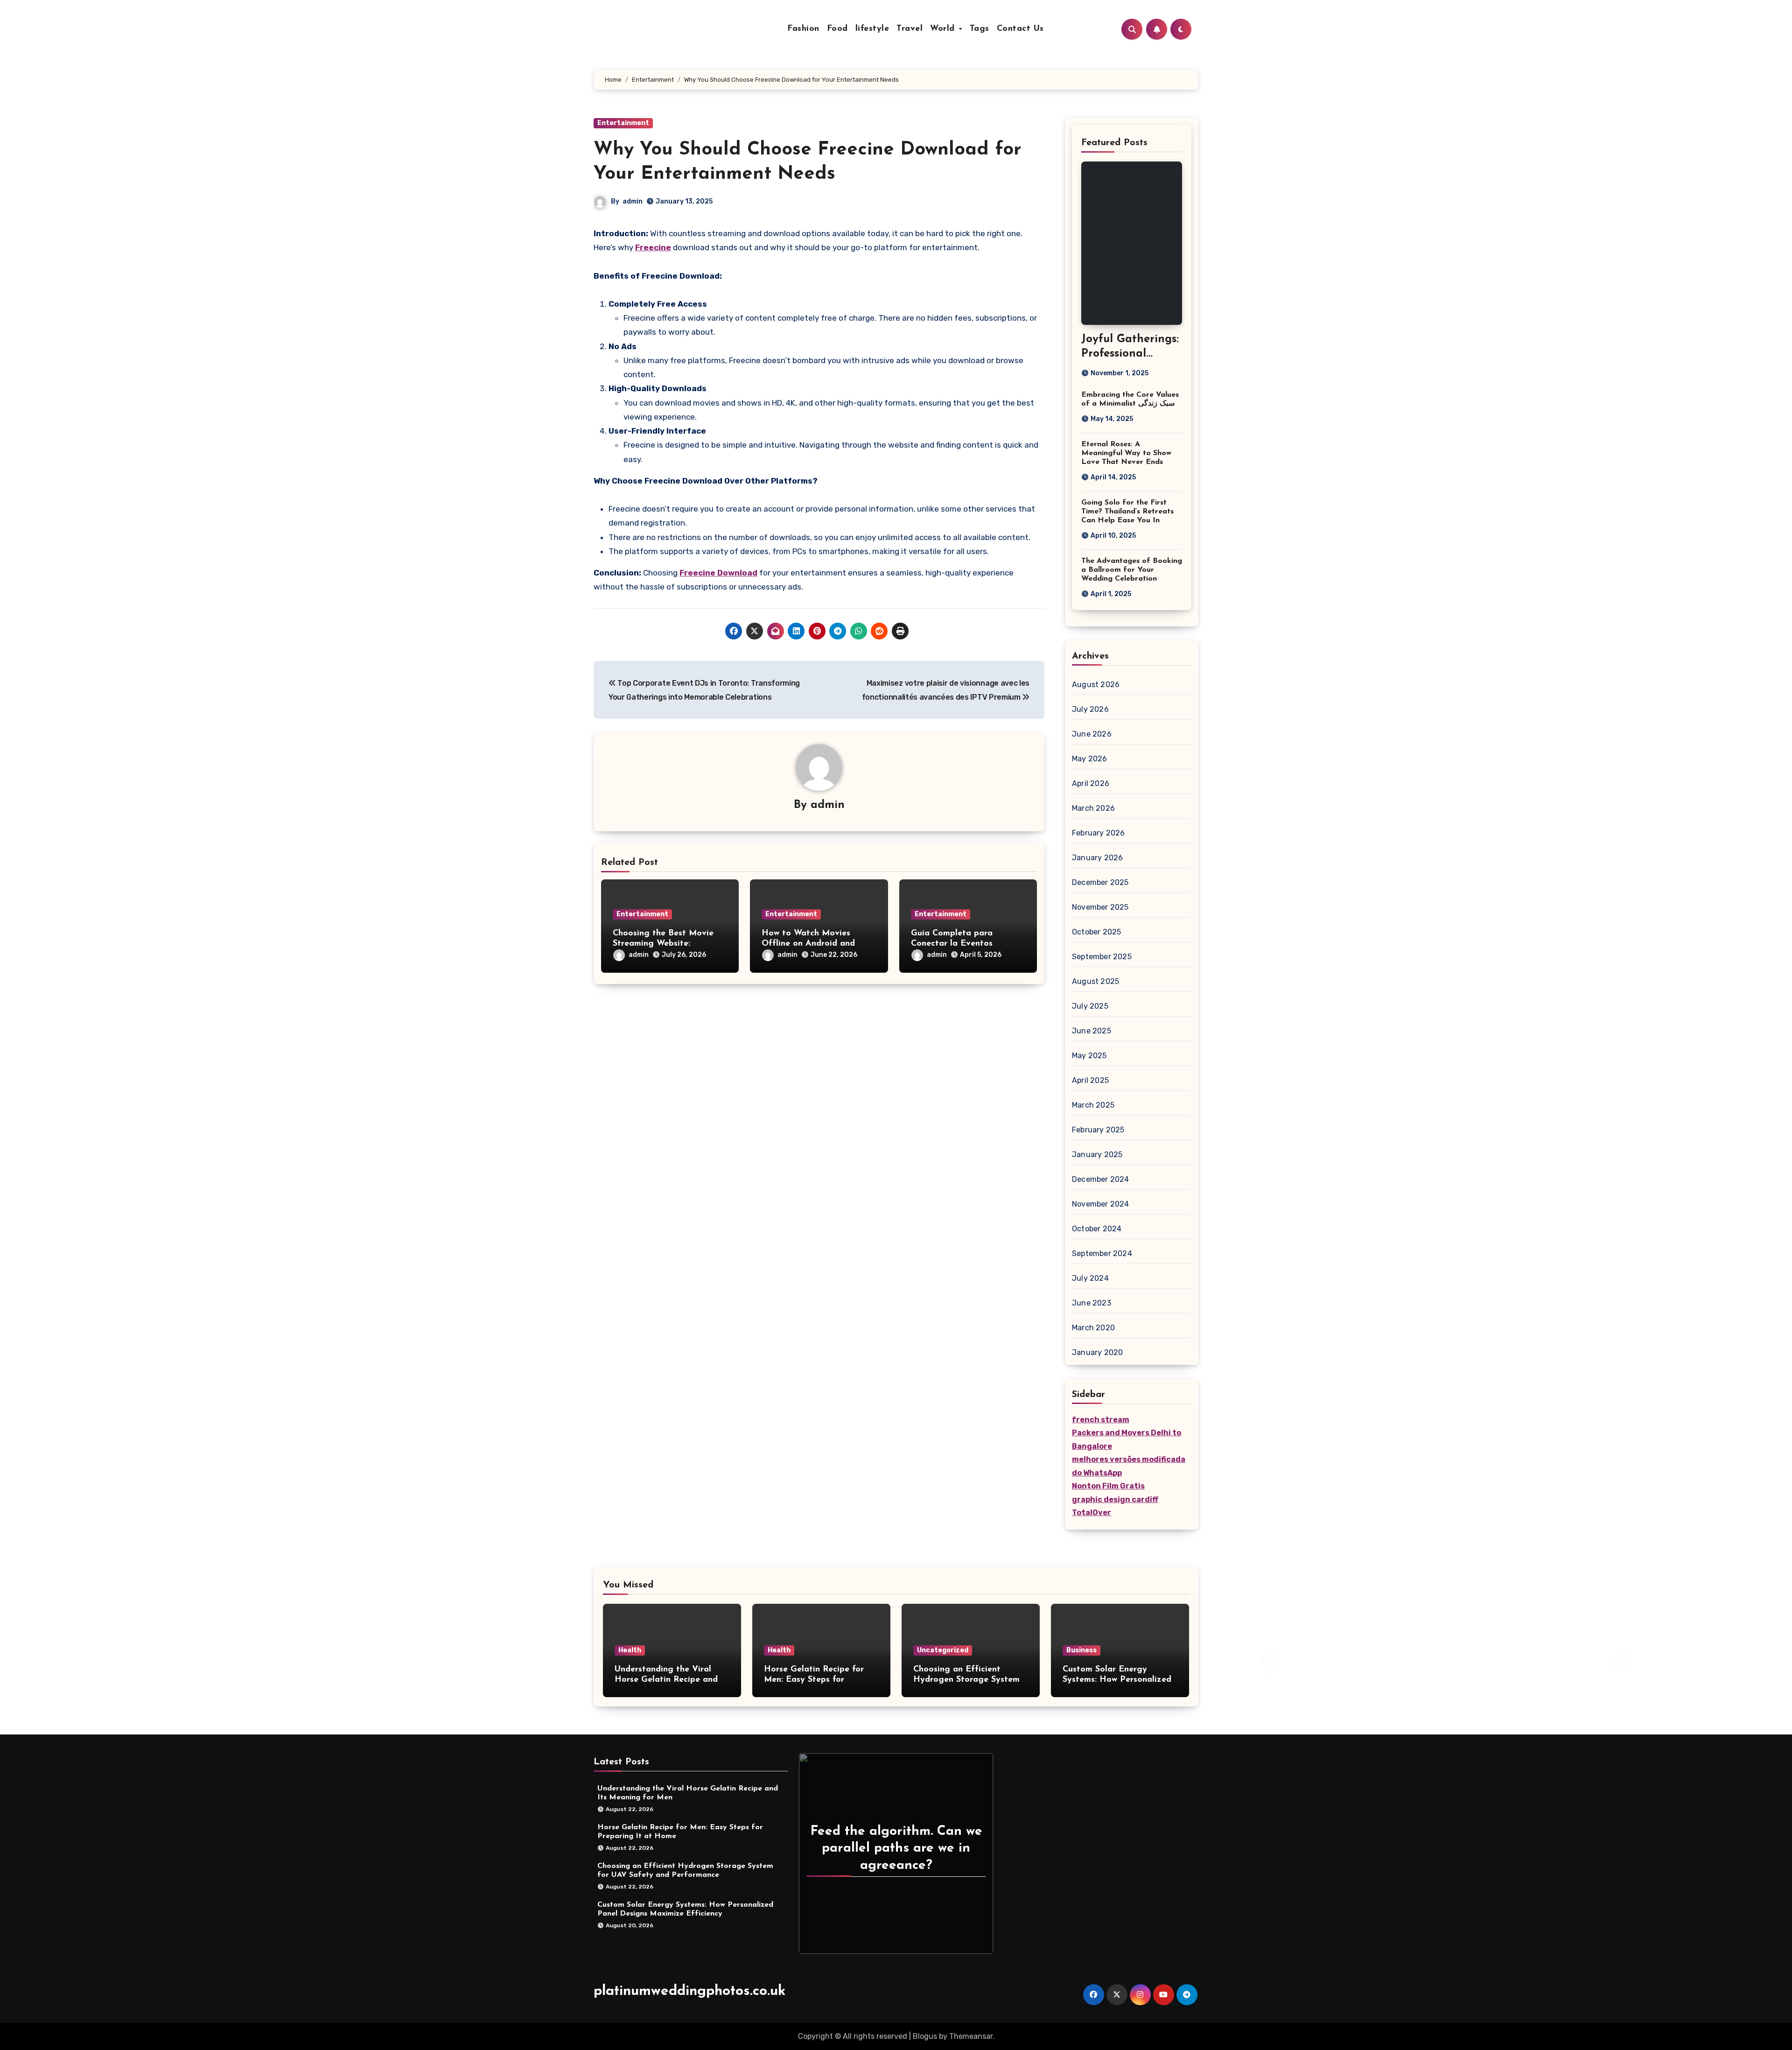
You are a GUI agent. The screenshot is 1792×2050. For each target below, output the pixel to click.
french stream (1101, 1420)
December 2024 (1101, 1179)
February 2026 (1099, 833)
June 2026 (1092, 734)
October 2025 (1096, 932)
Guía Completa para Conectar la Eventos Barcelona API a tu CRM (960, 944)
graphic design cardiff (1115, 1499)
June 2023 (1092, 1303)
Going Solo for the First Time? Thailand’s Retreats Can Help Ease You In (1127, 512)
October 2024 (1097, 1229)
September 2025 (1102, 957)
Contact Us (1020, 29)
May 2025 (1089, 1056)
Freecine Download (718, 573)
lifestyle (872, 29)
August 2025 (1095, 981)
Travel (910, 29)
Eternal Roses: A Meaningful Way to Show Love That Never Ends (1126, 453)
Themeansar (971, 2036)
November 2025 (1100, 907)
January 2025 (1097, 1155)
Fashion (803, 29)
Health (630, 1650)
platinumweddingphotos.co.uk (689, 1991)
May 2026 (1090, 759)
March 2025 (1093, 1105)
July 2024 (1090, 1278)
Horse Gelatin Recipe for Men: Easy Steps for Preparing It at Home (814, 1680)
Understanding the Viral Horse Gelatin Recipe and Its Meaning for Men (666, 1680)
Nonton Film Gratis (1108, 1486)
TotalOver (1092, 1513)
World (944, 29)
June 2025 (1092, 1031)
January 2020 (1097, 1352)
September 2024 (1102, 1253)
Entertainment (623, 123)
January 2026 (1097, 858)
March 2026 (1093, 808)
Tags (980, 29)
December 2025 (1100, 882)
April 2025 (1090, 1080)
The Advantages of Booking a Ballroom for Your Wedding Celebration (1132, 570)
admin (633, 201)
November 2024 (1101, 1204)
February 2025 (1098, 1130)
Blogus (925, 2036)
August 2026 (1096, 685)
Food (837, 29)
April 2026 (1091, 783)
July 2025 (1090, 1006)
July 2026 (1090, 709)
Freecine (653, 247)
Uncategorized (943, 1650)
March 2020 (1093, 1328)
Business (1081, 1650)
